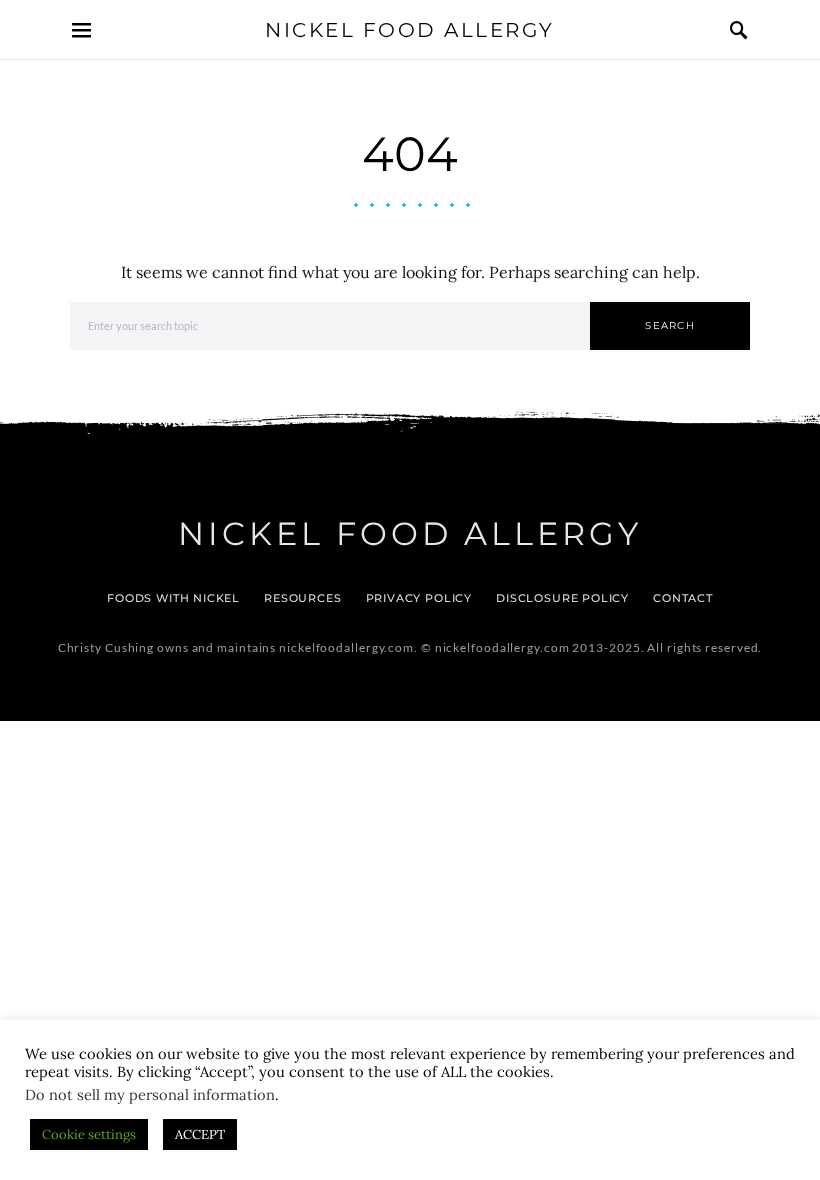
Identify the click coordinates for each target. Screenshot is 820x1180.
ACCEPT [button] (200, 1134)
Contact (683, 598)
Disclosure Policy (562, 598)
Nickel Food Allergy (410, 30)
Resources (302, 598)
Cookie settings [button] (89, 1134)
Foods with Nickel (173, 598)
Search (670, 325)
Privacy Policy (419, 598)
